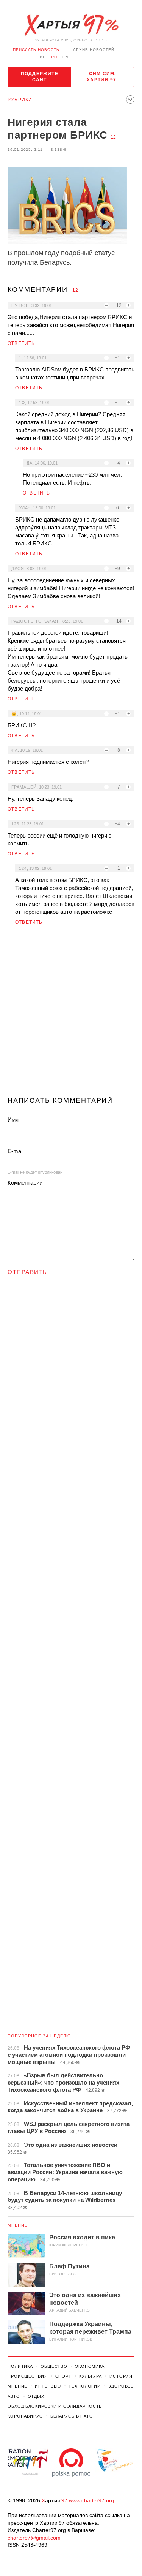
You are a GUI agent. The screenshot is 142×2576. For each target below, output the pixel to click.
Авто (14, 2396)
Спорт (63, 2376)
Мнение (18, 2225)
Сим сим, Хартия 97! (102, 77)
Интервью (48, 2386)
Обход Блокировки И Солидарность (55, 2406)
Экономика (90, 2366)
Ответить (21, 343)
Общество (54, 2366)
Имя (13, 1120)
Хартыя (71, 25)
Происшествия (28, 2376)
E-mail (16, 1151)
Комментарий (25, 1183)
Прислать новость (36, 50)
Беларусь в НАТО (72, 2416)
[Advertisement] (71, 1014)
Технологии (85, 2386)
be (43, 57)
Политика (20, 2366)
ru (54, 57)
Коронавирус (25, 2416)
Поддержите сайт (40, 77)
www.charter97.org (91, 2500)
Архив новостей (94, 50)
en (66, 57)
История (121, 2376)
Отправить (27, 1272)
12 (113, 137)
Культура (91, 2376)
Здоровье (121, 2386)
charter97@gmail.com (34, 2538)
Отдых (36, 2396)
